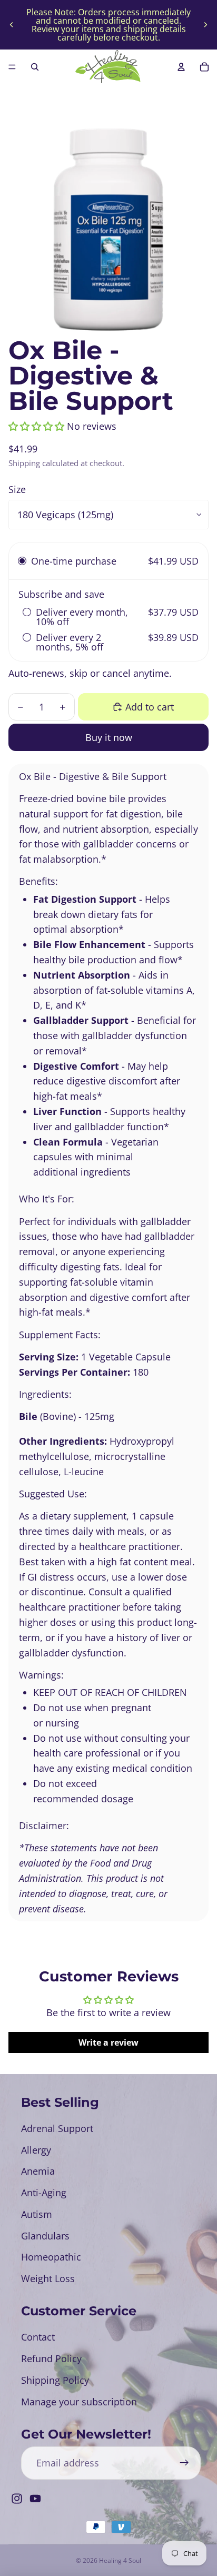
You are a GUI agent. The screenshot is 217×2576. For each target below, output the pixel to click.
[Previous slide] (12, 25)
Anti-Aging (44, 2193)
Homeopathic (51, 2257)
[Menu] (12, 67)
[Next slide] (205, 25)
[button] (36, 426)
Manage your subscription (79, 2402)
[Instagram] (17, 2499)
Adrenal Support (57, 2128)
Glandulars (45, 2236)
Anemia (38, 2171)
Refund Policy (51, 2358)
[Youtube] (35, 2499)
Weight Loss (48, 2278)
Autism (37, 2214)
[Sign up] (184, 2463)
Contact (38, 2337)
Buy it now (109, 737)
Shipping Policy (55, 2380)
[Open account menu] (181, 67)
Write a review (108, 2042)
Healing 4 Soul (120, 2560)
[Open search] (35, 67)
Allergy (36, 2150)
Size (17, 489)
